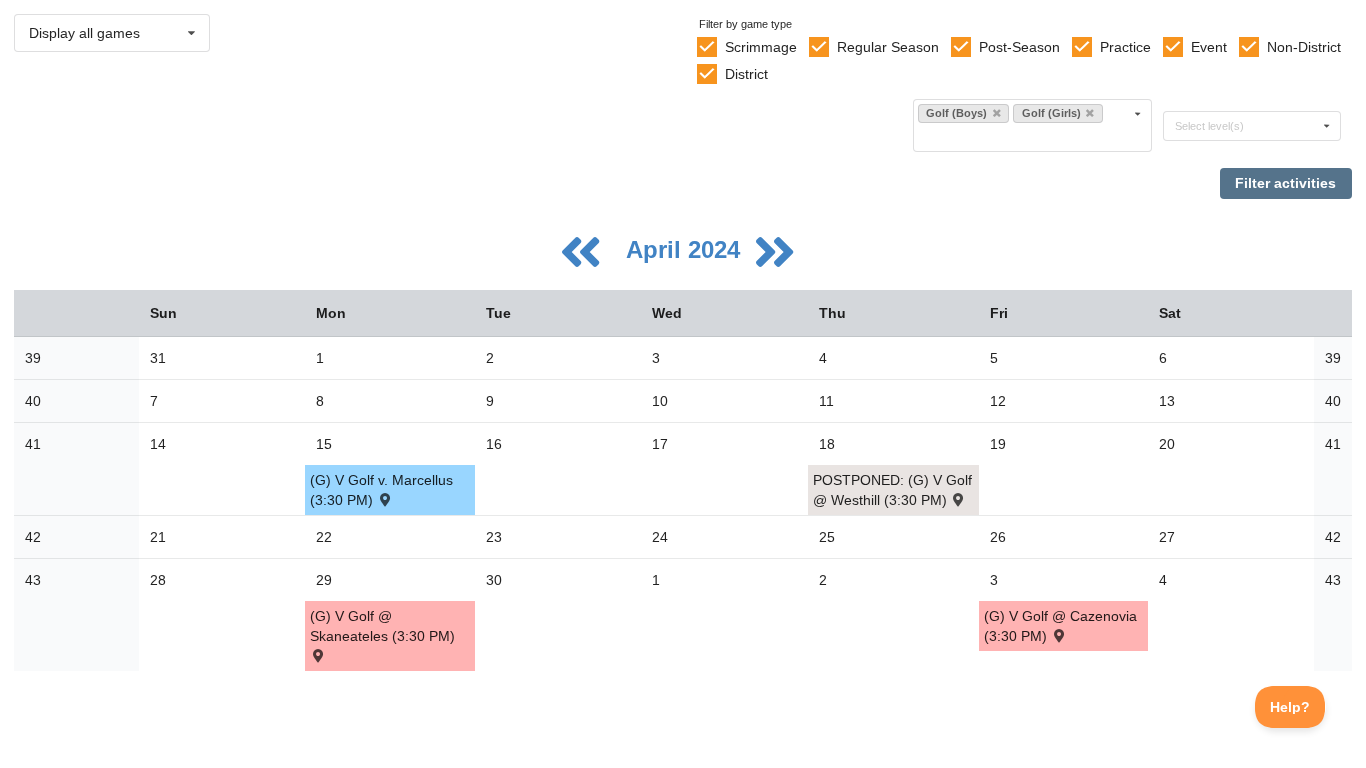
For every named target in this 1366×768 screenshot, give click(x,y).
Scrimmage (761, 47)
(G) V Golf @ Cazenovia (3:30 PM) (1060, 626)
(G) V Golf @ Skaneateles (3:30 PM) (382, 626)
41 (33, 444)
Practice (1125, 47)
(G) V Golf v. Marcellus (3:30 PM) (381, 490)
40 (33, 401)
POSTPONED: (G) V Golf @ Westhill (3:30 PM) (892, 490)
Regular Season (888, 47)
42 (33, 537)
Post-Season (1019, 47)
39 (33, 358)
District (746, 74)
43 (33, 580)
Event (1209, 47)
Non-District (1304, 47)
